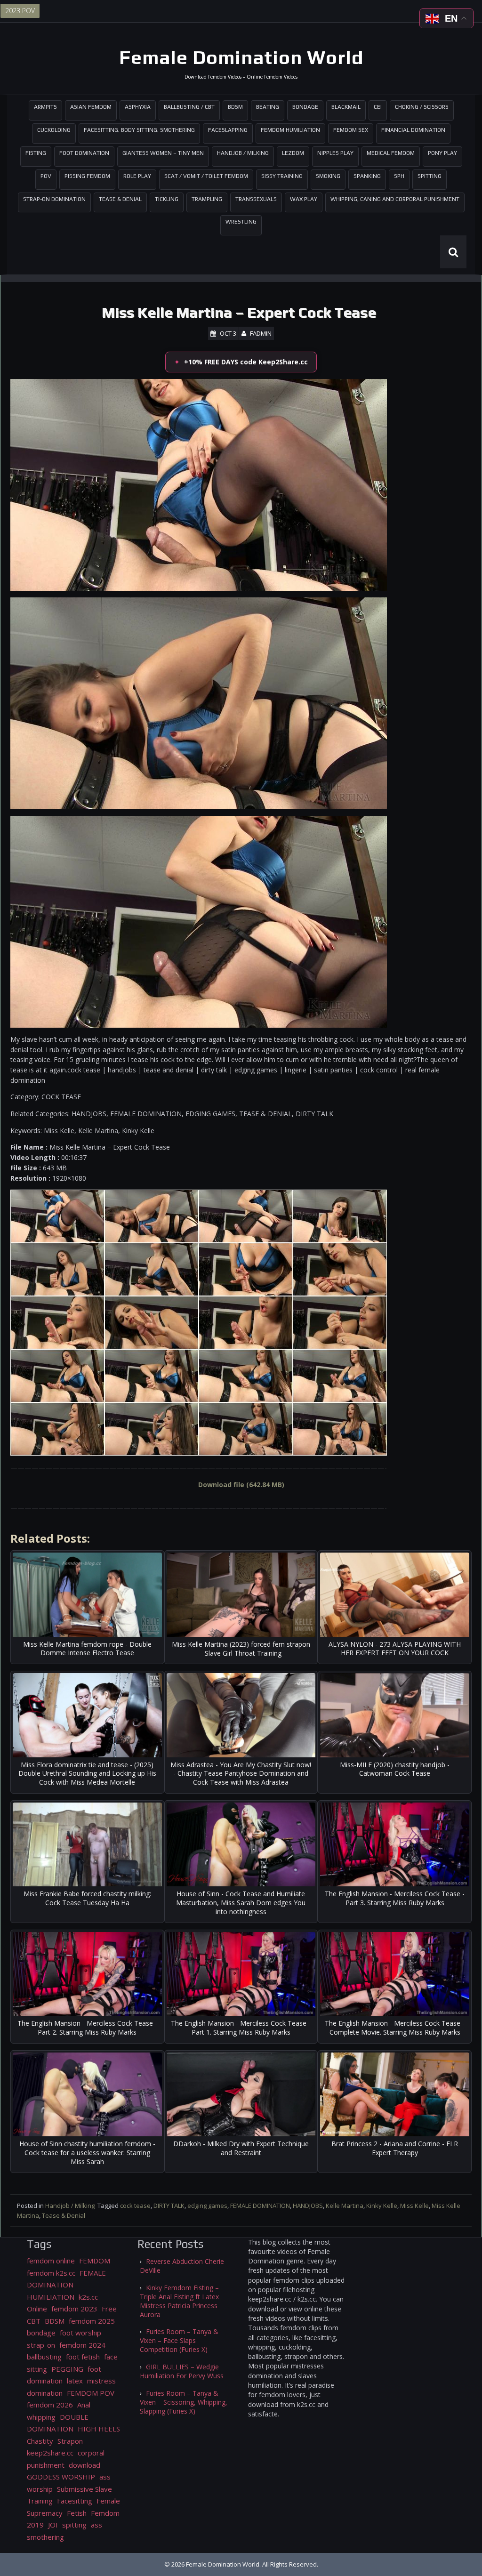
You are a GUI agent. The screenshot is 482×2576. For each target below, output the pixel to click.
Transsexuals (256, 199)
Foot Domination (84, 153)
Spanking (367, 176)
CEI (378, 107)
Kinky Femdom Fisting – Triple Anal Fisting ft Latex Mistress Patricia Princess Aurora (179, 2301)
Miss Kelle (414, 2206)
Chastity (40, 2441)
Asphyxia (138, 107)
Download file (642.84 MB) (241, 1485)
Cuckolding (54, 130)
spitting (74, 2525)
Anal (84, 2405)
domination (45, 2393)
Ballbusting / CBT (189, 107)
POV (46, 176)
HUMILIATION (51, 2297)
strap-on (41, 2345)
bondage (41, 2333)
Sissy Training (282, 176)
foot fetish (83, 2357)
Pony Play (442, 153)
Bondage (305, 107)
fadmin (261, 333)
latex (75, 2381)
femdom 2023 (74, 2309)
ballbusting (44, 2357)
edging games (207, 2206)
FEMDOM (95, 2261)
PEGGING (67, 2369)
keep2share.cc (50, 2453)
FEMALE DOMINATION (260, 2206)
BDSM (235, 107)
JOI (53, 2525)
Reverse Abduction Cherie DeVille (182, 2266)
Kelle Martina (345, 2206)
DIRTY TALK (169, 2206)
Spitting (430, 176)
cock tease (135, 2206)
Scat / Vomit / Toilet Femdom (206, 176)
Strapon (70, 2441)
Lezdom (293, 153)
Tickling (167, 199)
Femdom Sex (351, 130)
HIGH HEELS (99, 2429)
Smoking (328, 176)
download (84, 2465)
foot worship (80, 2333)
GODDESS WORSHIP (61, 2477)
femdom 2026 (50, 2405)
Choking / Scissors (422, 107)
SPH (399, 176)
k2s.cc (88, 2297)
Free (109, 2309)
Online (37, 2309)
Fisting (36, 153)
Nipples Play (335, 153)
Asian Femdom (91, 107)
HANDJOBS (308, 2206)
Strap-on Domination (54, 199)
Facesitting (75, 2501)
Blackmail (346, 107)
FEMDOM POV (91, 2393)
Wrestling (241, 222)
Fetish (77, 2513)
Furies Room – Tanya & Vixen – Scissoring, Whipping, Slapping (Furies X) (184, 2402)
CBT (34, 2321)
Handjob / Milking (243, 153)
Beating (268, 107)
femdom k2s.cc (51, 2273)
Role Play (137, 176)
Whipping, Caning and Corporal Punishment (395, 199)
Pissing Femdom (87, 176)
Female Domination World (241, 57)
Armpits (45, 107)
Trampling (207, 199)
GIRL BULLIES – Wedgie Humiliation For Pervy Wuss (182, 2371)
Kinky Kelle (382, 2206)
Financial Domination (413, 130)
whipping (41, 2417)
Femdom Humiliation (290, 130)
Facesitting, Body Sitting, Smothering (139, 130)
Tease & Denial (120, 199)
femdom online (51, 2261)
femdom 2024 (82, 2345)
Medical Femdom (391, 153)
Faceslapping (228, 130)
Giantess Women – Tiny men (163, 153)
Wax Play (304, 199)
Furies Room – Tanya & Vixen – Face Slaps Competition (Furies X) (179, 2340)
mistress (101, 2381)
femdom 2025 (92, 2321)
